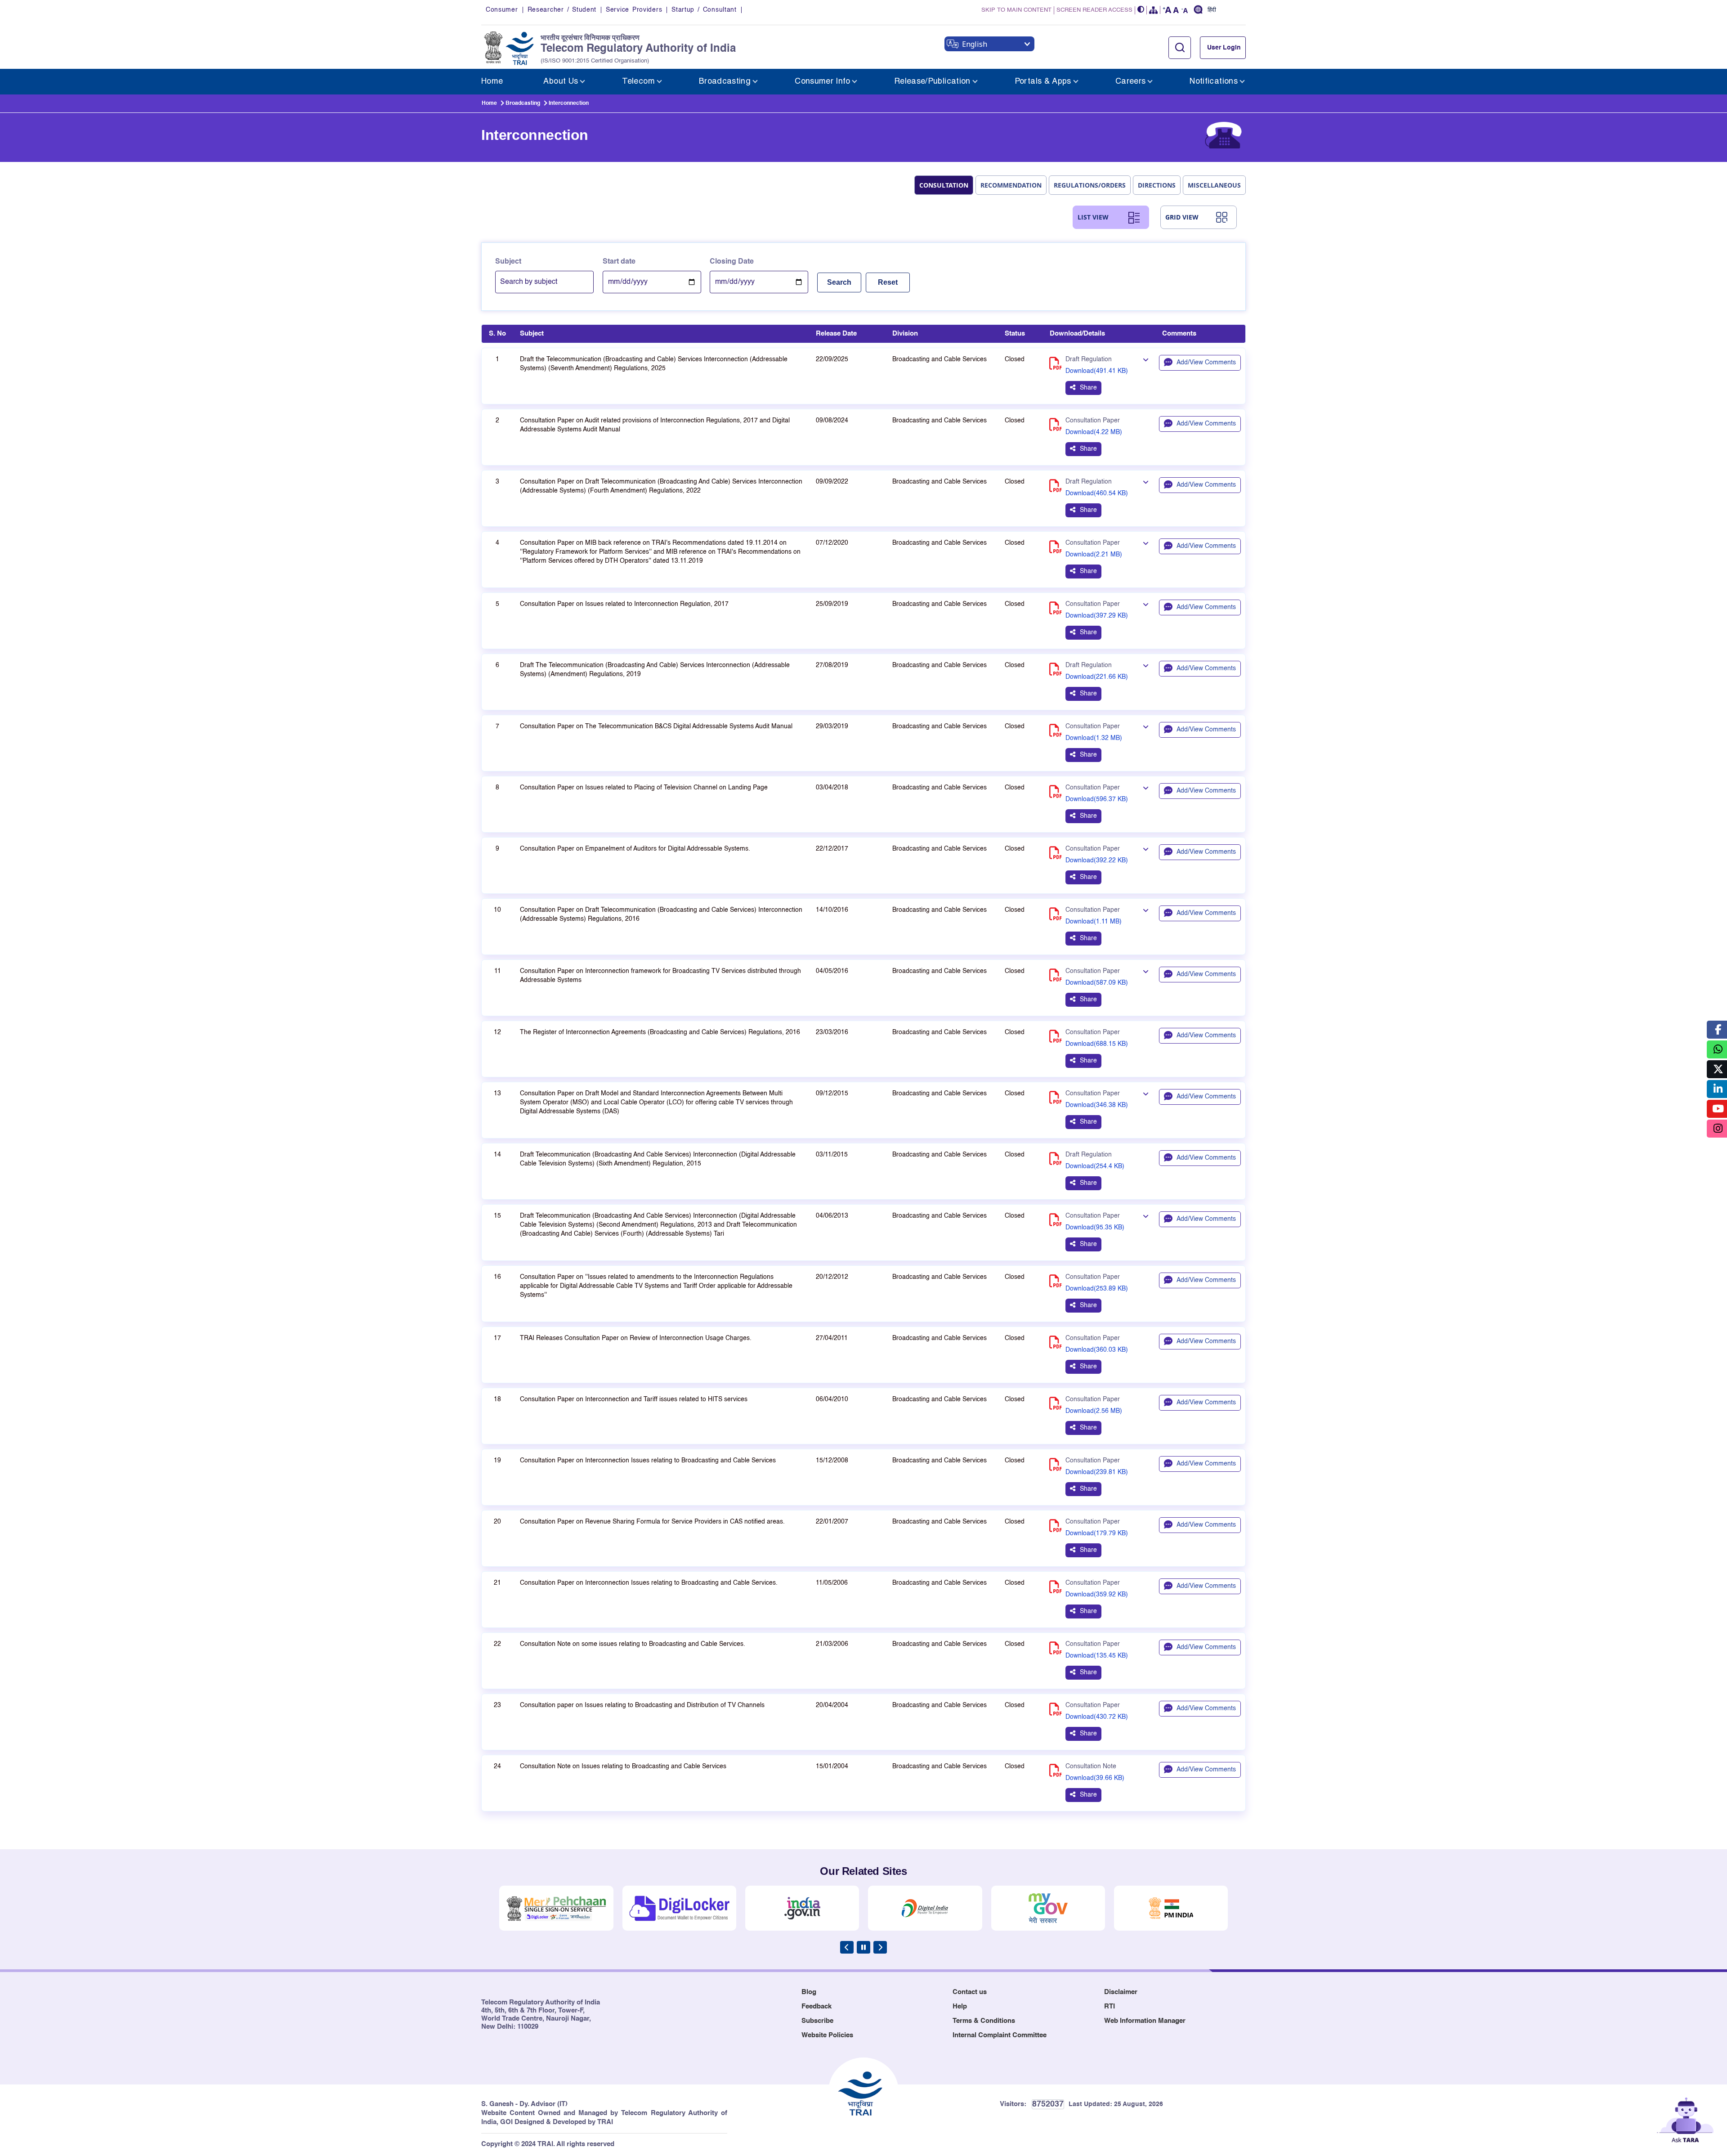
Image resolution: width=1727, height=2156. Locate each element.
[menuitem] (492, 82)
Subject (508, 262)
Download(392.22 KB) (1097, 861)
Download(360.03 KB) (1097, 1350)
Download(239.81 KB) (1097, 1472)
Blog (809, 1992)
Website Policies (827, 2035)
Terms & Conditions (984, 2021)
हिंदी (1212, 10)
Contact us (970, 1992)
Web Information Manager (1145, 2021)
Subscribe (817, 2021)
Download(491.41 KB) (1097, 371)
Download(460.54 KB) (1097, 493)
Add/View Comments (1206, 363)
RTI (1110, 2006)
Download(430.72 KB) (1097, 1717)
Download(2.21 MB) (1094, 555)
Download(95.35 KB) (1095, 1228)
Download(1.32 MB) (1094, 738)
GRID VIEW (1182, 217)
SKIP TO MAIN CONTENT (1016, 10)
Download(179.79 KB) (1097, 1533)
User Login (1224, 48)
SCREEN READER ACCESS (1094, 10)
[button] (1141, 10)
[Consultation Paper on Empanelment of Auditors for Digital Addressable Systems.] (1145, 850)
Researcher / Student (562, 10)
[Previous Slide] (847, 1947)
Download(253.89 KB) (1097, 1289)
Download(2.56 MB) (1094, 1411)
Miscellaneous (1214, 185)
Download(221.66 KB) (1097, 677)
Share (1088, 388)
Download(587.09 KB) (1097, 983)
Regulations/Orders (1090, 185)
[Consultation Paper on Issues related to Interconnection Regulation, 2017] (1145, 605)
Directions (1157, 185)
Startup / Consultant (704, 10)
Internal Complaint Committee (1000, 2035)
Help (960, 2006)
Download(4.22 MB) (1094, 432)
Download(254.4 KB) (1095, 1166)
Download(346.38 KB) (1097, 1105)
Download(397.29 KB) (1097, 616)
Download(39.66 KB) (1095, 1778)
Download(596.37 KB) (1097, 799)
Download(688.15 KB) (1097, 1044)
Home (489, 103)
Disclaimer (1121, 1992)
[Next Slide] (880, 1947)
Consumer (502, 10)
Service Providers (634, 10)
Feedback (817, 2006)
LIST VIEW (1093, 217)
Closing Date (732, 262)
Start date (619, 262)
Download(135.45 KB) (1097, 1656)
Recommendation (1011, 185)
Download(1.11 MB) (1094, 922)
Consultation (944, 185)
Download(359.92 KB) (1097, 1595)
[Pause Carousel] (863, 1947)
